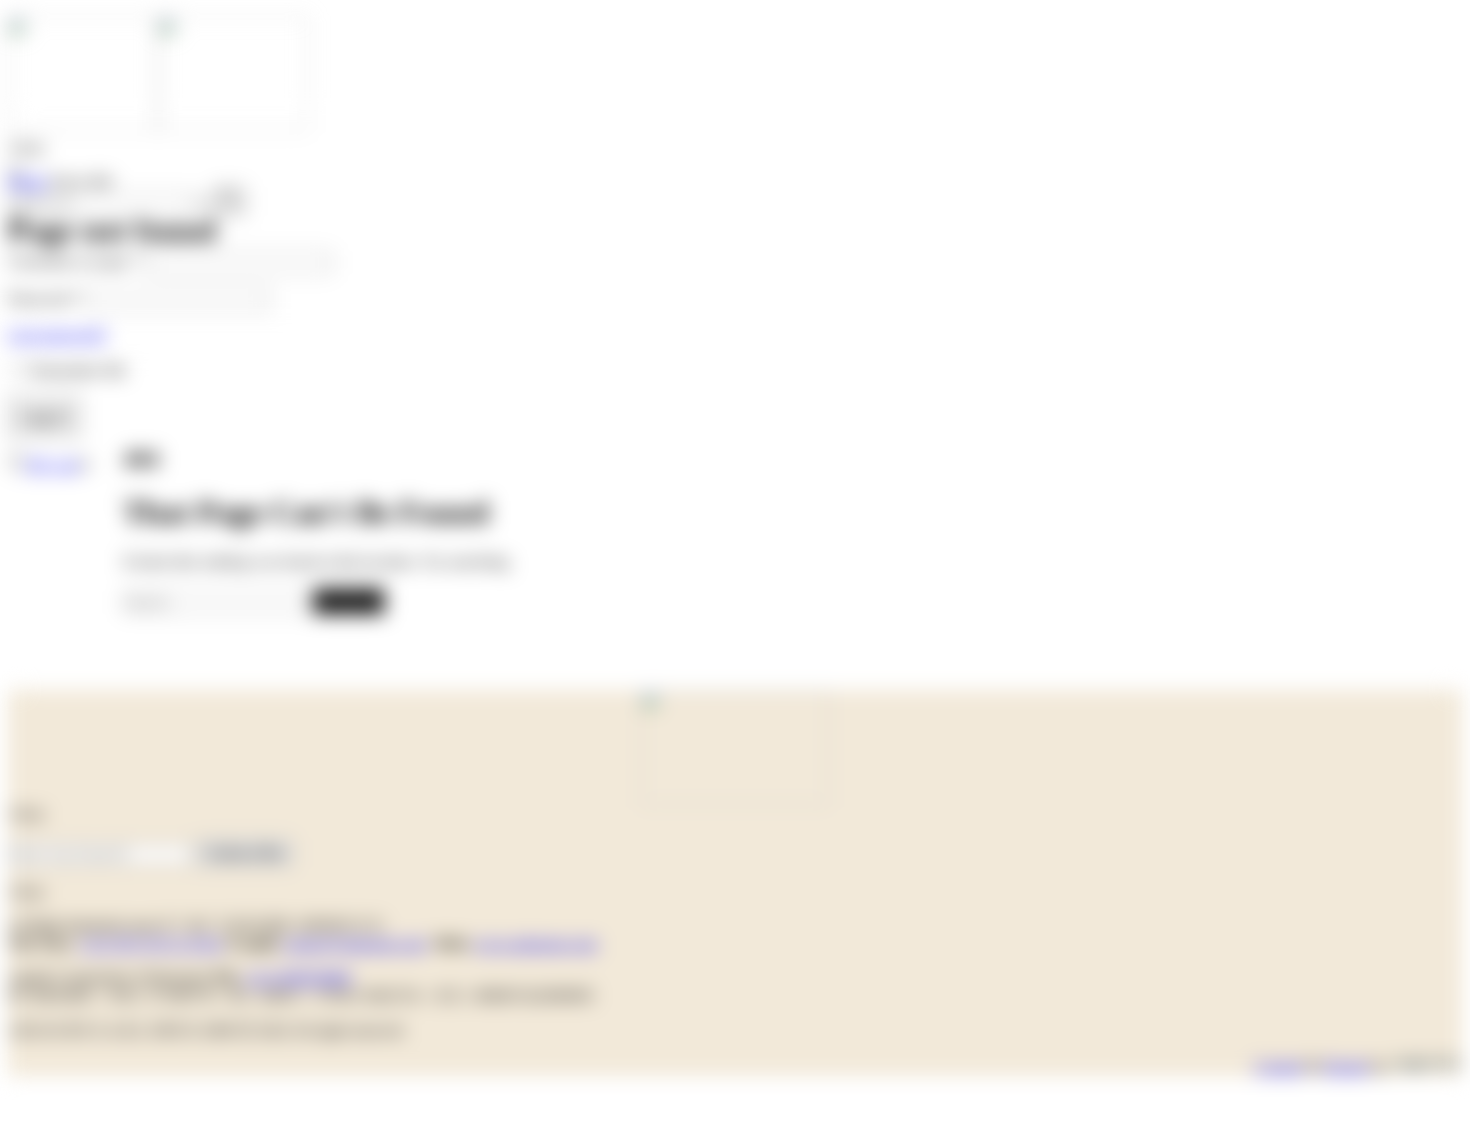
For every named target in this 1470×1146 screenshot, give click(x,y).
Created (1278, 1066)
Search (348, 600)
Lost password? (57, 334)
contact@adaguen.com (354, 943)
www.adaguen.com (535, 943)
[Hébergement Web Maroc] (1427, 1066)
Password (44, 298)
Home (27, 181)
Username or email (75, 261)
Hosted (1345, 1066)
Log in (44, 416)
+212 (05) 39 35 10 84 (150, 943)
